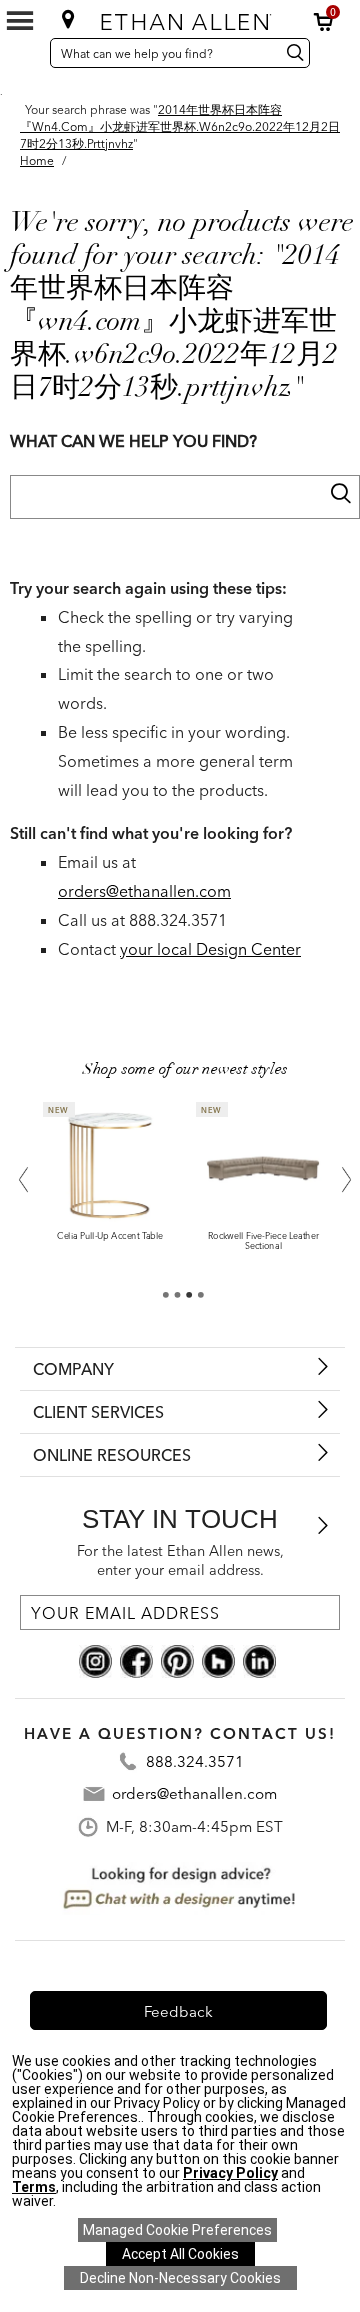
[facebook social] (136, 1660)
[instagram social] (95, 1660)
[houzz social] (218, 1660)
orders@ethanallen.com (144, 891)
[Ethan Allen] (182, 17)
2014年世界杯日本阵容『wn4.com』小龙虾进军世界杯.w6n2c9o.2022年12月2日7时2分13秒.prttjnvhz (180, 126)
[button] (324, 22)
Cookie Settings (177, 2230)
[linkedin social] (259, 1660)
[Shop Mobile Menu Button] (20, 21)
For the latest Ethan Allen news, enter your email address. (180, 1560)
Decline (180, 2278)
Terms (34, 2187)
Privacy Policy (230, 2173)
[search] (340, 493)
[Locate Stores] (68, 19)
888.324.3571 (195, 1761)
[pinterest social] (177, 1660)
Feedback (178, 2011)
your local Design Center (210, 949)
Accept (180, 2254)
